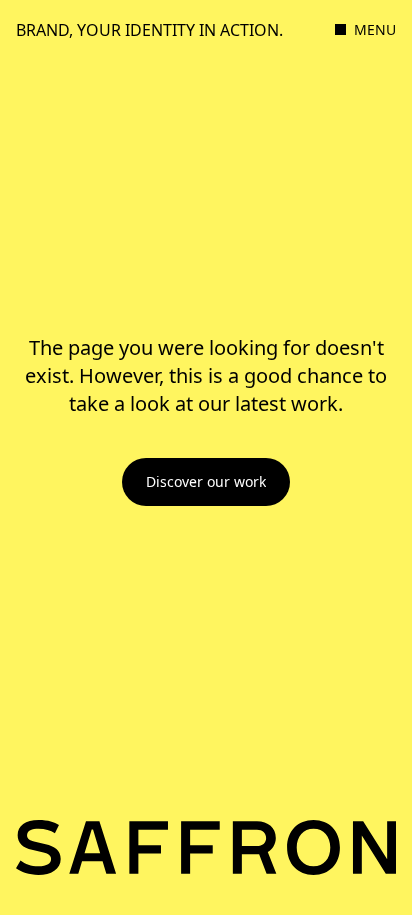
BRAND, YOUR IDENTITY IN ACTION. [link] (149, 30)
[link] (206, 482)
